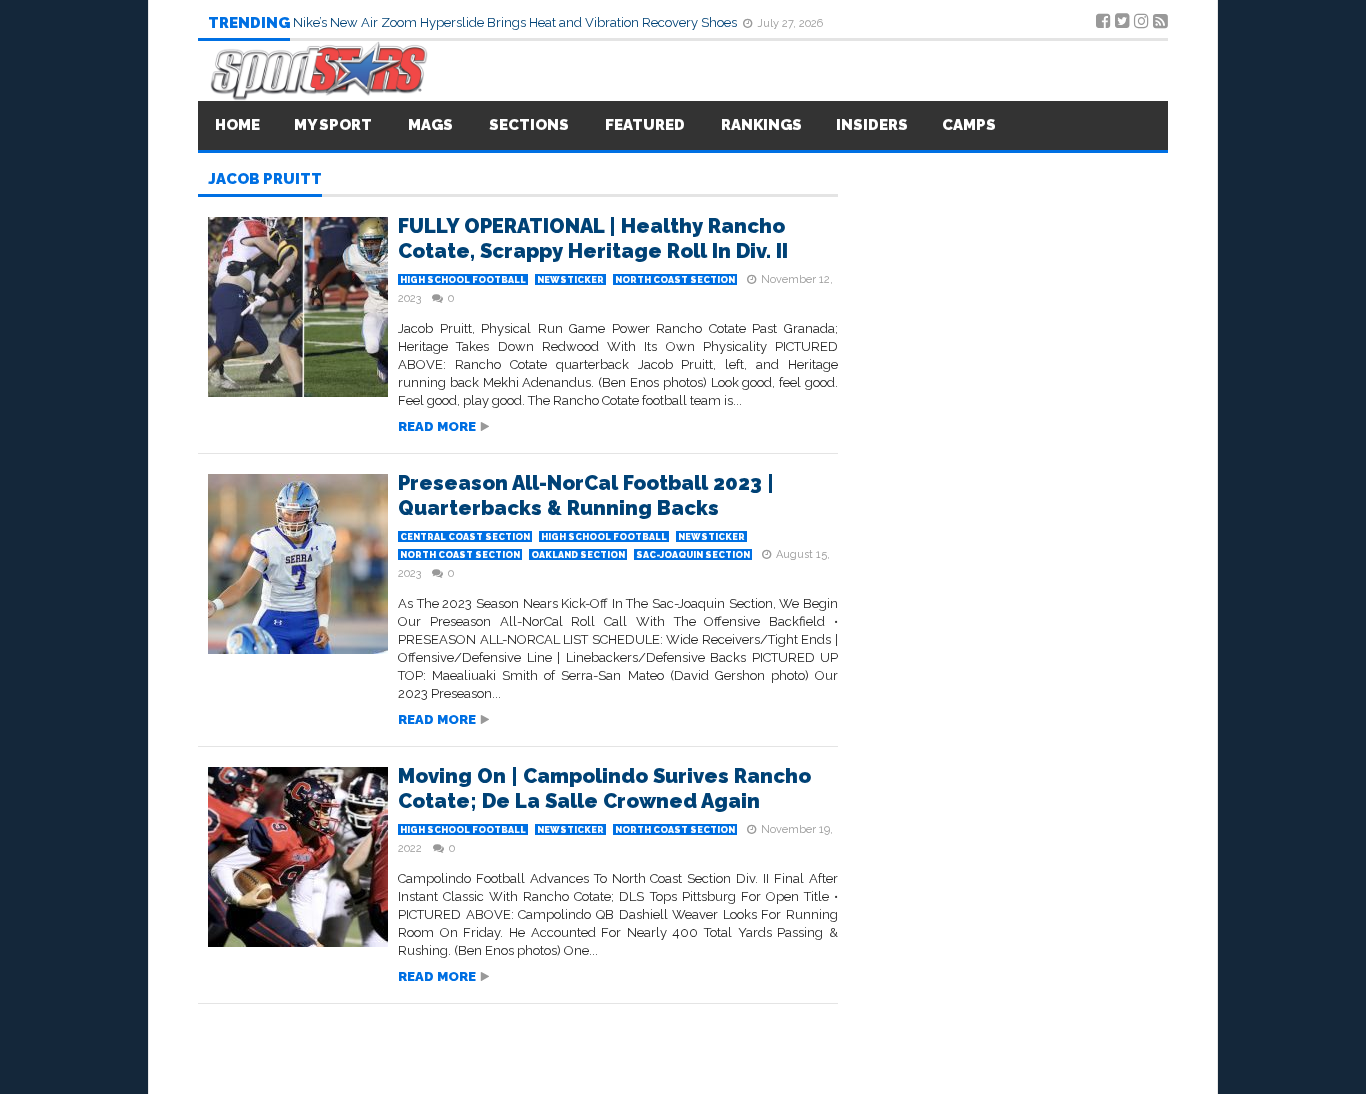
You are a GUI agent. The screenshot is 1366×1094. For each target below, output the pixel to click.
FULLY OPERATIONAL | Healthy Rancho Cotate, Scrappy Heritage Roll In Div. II (593, 238)
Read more (437, 426)
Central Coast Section (465, 537)
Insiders (872, 125)
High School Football (463, 280)
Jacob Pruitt (265, 180)
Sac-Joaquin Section (693, 555)
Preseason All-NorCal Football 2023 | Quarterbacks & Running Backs (586, 495)
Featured (645, 125)
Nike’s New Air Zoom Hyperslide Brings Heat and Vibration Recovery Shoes (516, 22)
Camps (969, 125)
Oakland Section (578, 555)
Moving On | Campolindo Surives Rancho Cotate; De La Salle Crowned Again (604, 788)
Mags (430, 125)
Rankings (761, 125)
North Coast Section (675, 280)
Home (237, 125)
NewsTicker (570, 280)
